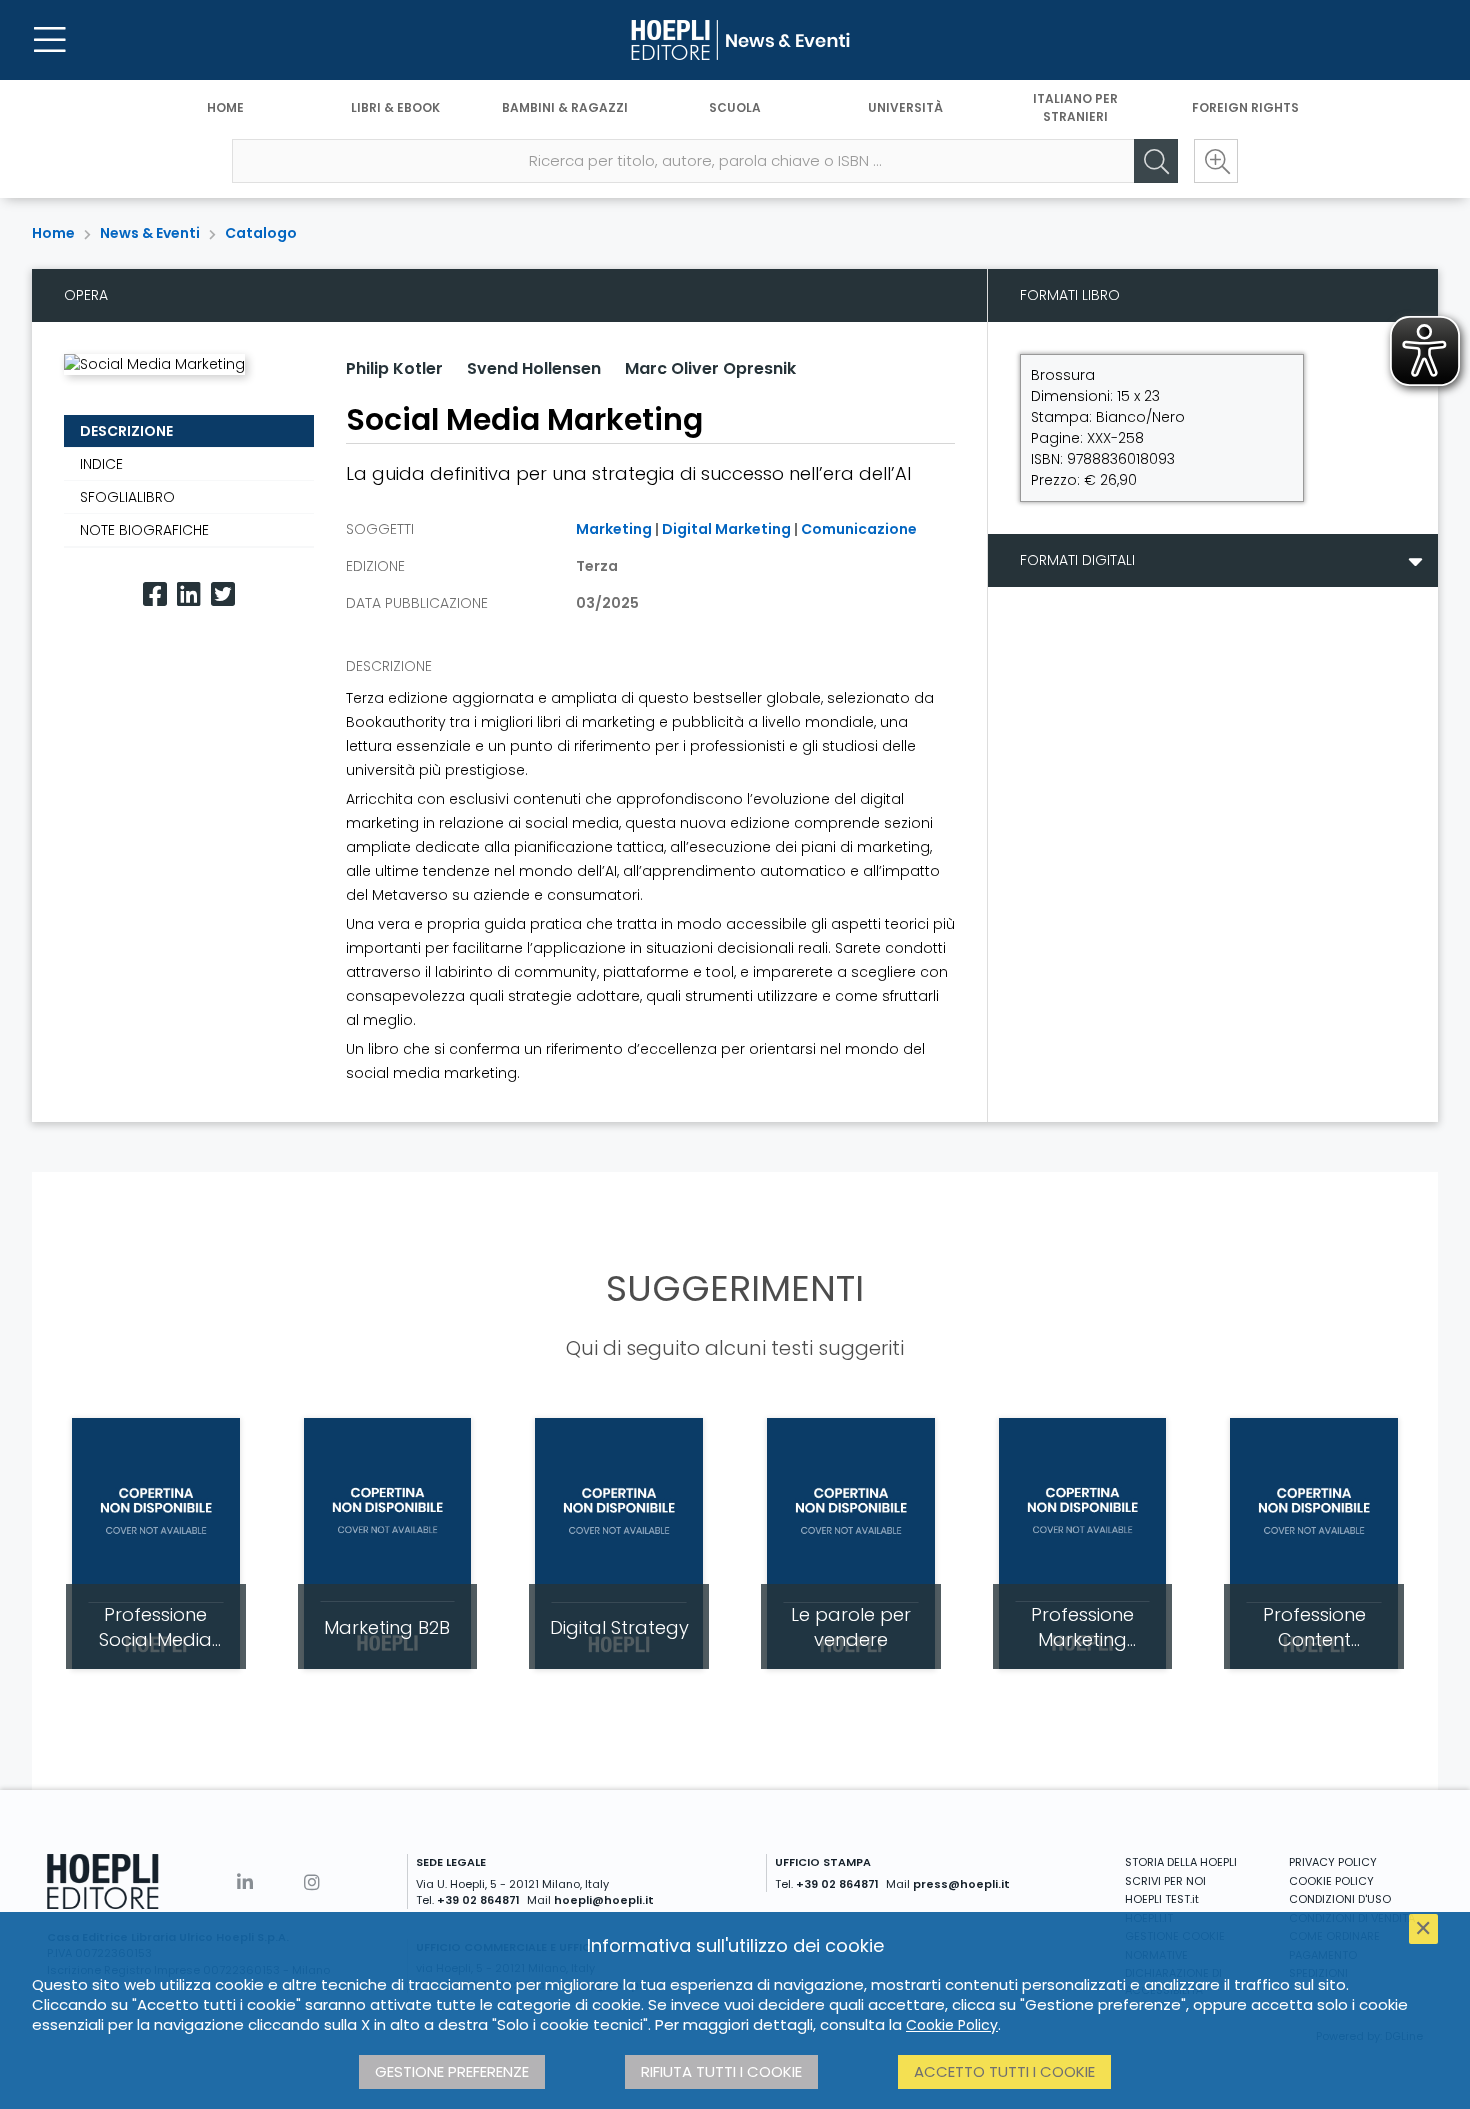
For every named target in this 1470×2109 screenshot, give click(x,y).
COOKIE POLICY (1331, 1881)
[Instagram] (312, 1882)
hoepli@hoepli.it (604, 1900)
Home (225, 107)
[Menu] (50, 40)
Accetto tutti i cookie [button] (1004, 2071)
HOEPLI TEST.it (1162, 1899)
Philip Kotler (394, 368)
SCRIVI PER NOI (1165, 1881)
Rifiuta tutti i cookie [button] (721, 2071)
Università (905, 107)
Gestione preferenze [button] (452, 2071)
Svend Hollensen (534, 368)
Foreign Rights (1245, 107)
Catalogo (261, 233)
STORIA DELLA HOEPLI (1181, 1862)
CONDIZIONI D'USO (1340, 1899)
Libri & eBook (395, 107)
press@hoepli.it (961, 1884)
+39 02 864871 (478, 1900)
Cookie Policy (952, 2025)
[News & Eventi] (735, 40)
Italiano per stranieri (1075, 107)
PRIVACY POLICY (1333, 1862)
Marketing (614, 529)
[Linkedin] (189, 594)
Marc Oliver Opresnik (710, 368)
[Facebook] (155, 594)
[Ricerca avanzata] (1216, 161)
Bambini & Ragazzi (565, 107)
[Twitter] (223, 594)
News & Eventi (150, 233)
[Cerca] (1156, 161)
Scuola (735, 107)
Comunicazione (859, 529)
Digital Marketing (726, 529)
